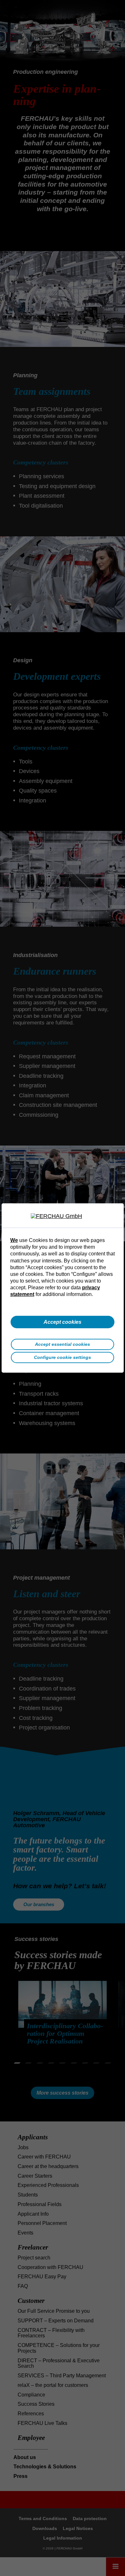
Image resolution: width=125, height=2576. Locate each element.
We (14, 1240)
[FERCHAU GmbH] (63, 1216)
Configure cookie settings (63, 1357)
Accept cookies (63, 1322)
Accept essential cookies (63, 1344)
